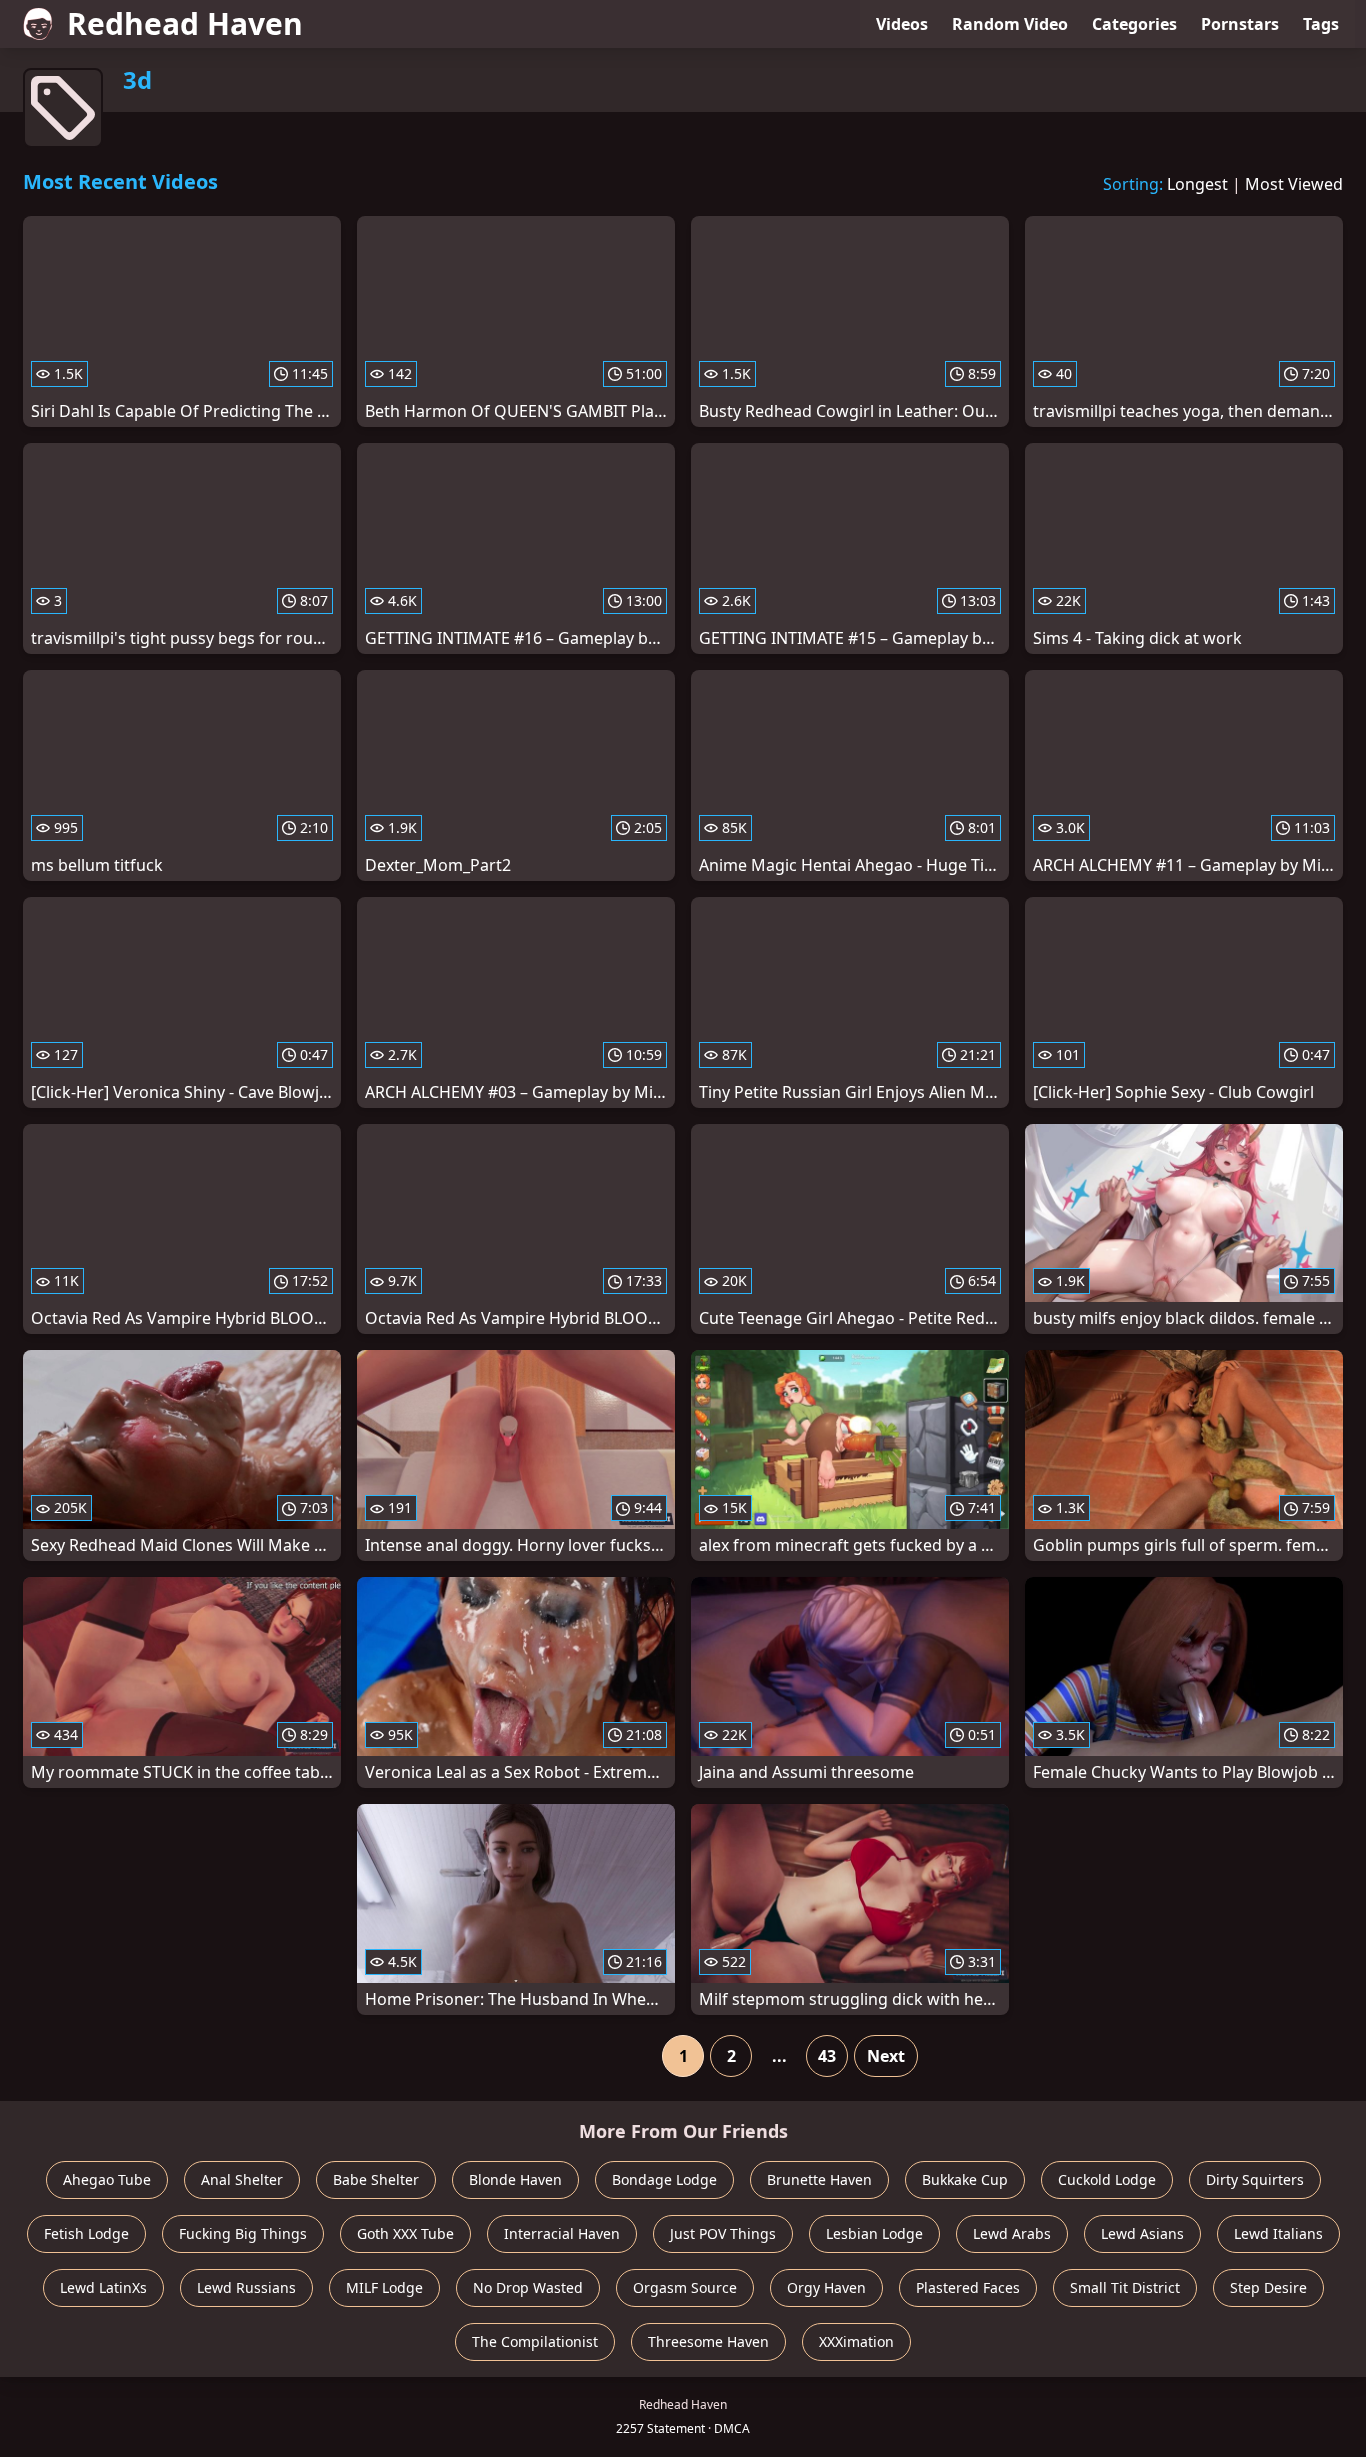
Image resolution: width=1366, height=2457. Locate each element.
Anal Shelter (242, 2179)
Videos (902, 24)
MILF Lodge (384, 2287)
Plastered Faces (968, 2287)
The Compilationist (535, 2341)
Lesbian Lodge (874, 2233)
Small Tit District (1125, 2287)
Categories (1134, 24)
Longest (1197, 184)
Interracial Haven (562, 2233)
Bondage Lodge (664, 2179)
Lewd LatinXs (103, 2287)
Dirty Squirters (1255, 2179)
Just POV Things (723, 2233)
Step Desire (1268, 2287)
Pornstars (1240, 24)
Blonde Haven (515, 2179)
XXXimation (856, 2341)
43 (827, 2056)
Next (886, 2056)
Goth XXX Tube (405, 2233)
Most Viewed (1294, 184)
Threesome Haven (708, 2341)
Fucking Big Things (243, 2233)
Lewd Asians (1142, 2233)
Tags (1321, 24)
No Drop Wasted (528, 2287)
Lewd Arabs (1012, 2233)
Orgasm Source (685, 2287)
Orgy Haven (826, 2287)
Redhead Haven (185, 23)
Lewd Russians (246, 2287)
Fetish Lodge (86, 2233)
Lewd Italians (1278, 2233)
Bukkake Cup (965, 2179)
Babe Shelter (376, 2179)
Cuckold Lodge (1107, 2179)
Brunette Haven (819, 2179)
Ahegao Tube (107, 2179)
